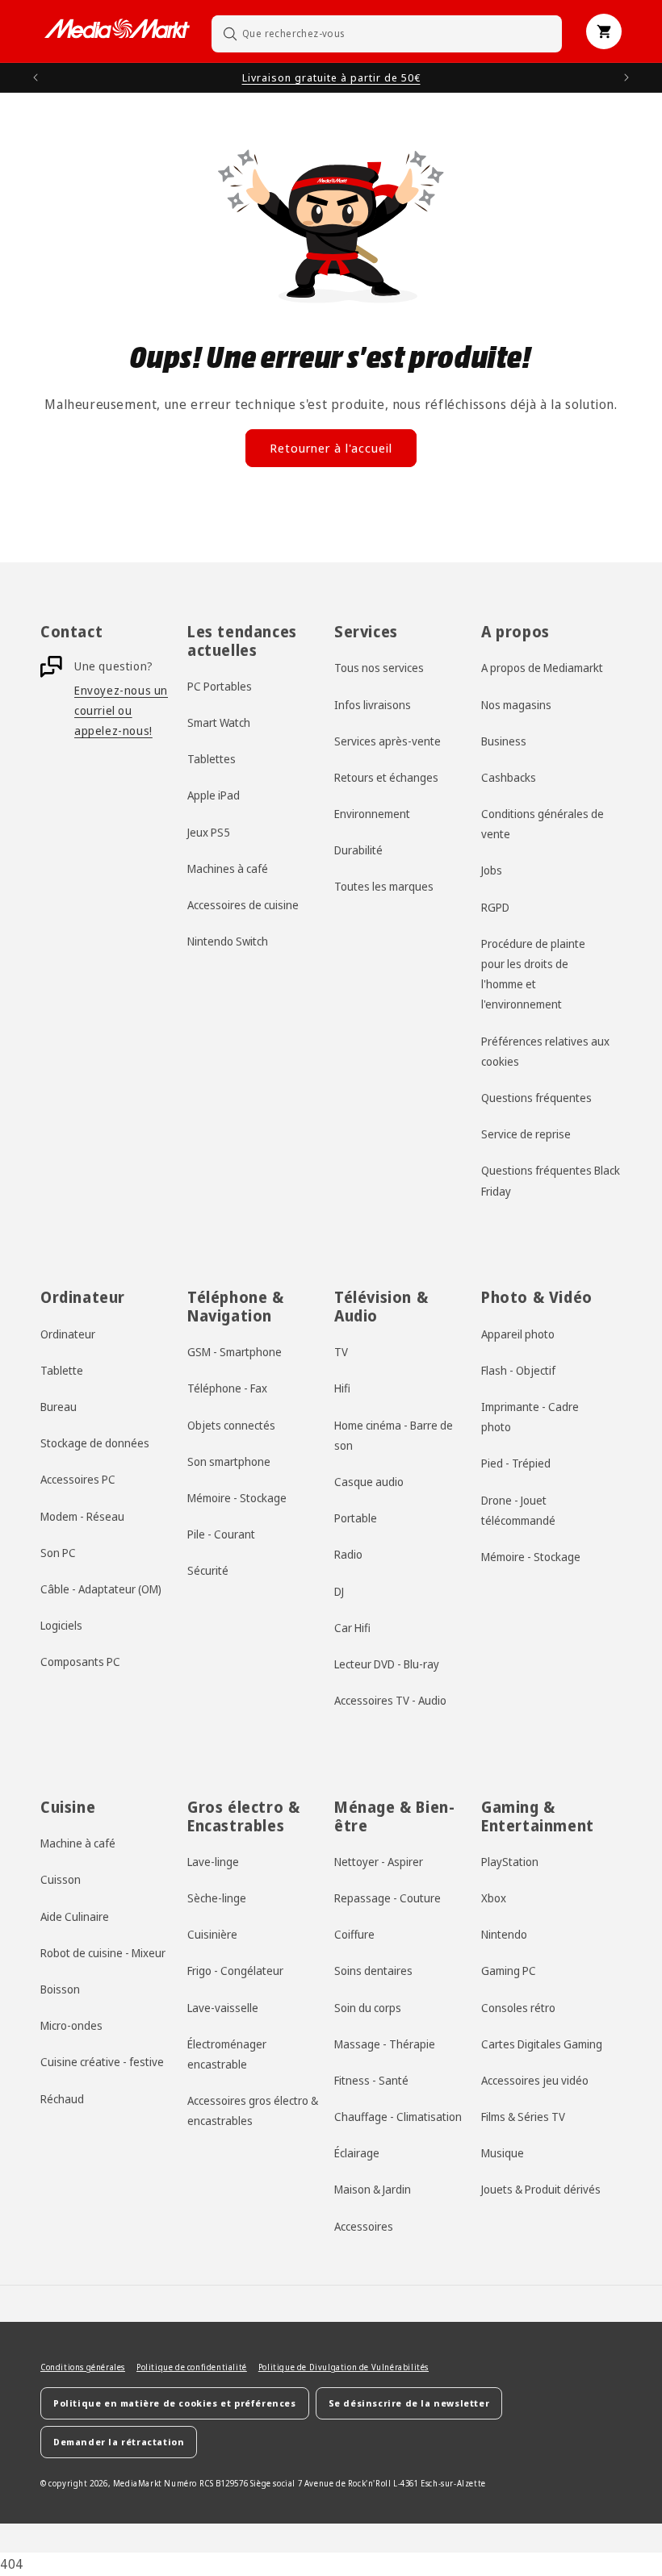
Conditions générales (83, 2367)
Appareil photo (518, 1334)
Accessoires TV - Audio (390, 1700)
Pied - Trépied (516, 1463)
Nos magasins (516, 705)
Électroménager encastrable (227, 2054)
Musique (503, 2153)
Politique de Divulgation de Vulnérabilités (344, 2367)
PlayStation (510, 1862)
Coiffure (354, 1934)
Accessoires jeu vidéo (535, 2080)
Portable (356, 1518)
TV (341, 1352)
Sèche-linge (217, 1898)
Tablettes (212, 759)
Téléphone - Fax (227, 1388)
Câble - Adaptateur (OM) (101, 1589)
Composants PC (80, 1662)
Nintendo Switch (228, 941)
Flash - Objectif (518, 1370)
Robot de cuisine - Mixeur (103, 1953)
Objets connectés (231, 1425)
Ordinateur (68, 1334)
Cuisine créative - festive (102, 2062)
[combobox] (387, 33)
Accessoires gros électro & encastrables (253, 2110)
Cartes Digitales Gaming (542, 2044)
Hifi (342, 1388)
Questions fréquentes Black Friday (551, 1180)
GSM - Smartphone (235, 1352)
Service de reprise (526, 1134)
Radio (348, 1554)
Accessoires (364, 2226)
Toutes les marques (384, 886)
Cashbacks (509, 777)
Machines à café (228, 868)
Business (504, 741)
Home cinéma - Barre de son (394, 1435)
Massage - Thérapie (385, 2044)
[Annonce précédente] (36, 77)
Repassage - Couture (388, 1898)
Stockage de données (95, 1443)
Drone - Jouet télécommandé (518, 1510)
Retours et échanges (386, 777)
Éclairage (357, 2153)
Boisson (60, 1989)
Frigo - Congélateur (235, 1971)
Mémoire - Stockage (237, 1498)
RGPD (495, 907)
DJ (339, 1591)
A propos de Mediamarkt (542, 668)
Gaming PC (509, 1971)
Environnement (372, 814)
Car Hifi (352, 1628)
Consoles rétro (518, 2008)
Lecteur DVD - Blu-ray (387, 1664)
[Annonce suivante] (626, 77)
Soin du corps (368, 2008)
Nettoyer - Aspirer (379, 1862)
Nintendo (504, 1934)
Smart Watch (219, 722)
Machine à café (78, 1843)
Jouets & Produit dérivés (541, 2189)
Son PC (58, 1553)
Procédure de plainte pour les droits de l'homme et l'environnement (533, 974)
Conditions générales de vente (543, 824)
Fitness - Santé (371, 2080)
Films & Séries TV (523, 2117)
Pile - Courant (221, 1534)
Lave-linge (213, 1862)
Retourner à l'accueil (331, 448)
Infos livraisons (373, 705)
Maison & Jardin (373, 2189)
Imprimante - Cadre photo (530, 1417)
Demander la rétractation (119, 2442)
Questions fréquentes (536, 1098)
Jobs (492, 870)
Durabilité (358, 850)
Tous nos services (379, 668)
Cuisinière (212, 1934)
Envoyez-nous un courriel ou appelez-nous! (121, 710)
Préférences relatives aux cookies (545, 1051)
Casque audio (369, 1482)
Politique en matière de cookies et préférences (175, 2403)
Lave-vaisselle (223, 2008)
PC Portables (220, 686)
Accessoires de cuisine (243, 905)
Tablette (62, 1370)
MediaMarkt (138, 2483)
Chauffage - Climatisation (398, 2117)
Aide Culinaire (75, 1916)
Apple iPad (214, 795)
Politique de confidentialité (192, 2367)
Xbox (494, 1898)
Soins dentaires (373, 1971)
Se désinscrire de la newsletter (409, 2403)
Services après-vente (388, 741)
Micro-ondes (71, 2025)
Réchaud (62, 2099)
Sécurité (208, 1570)
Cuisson (61, 1879)
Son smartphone (229, 1461)
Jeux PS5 (209, 832)
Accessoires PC (78, 1479)
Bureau (59, 1407)
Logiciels (61, 1625)
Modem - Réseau (82, 1516)
